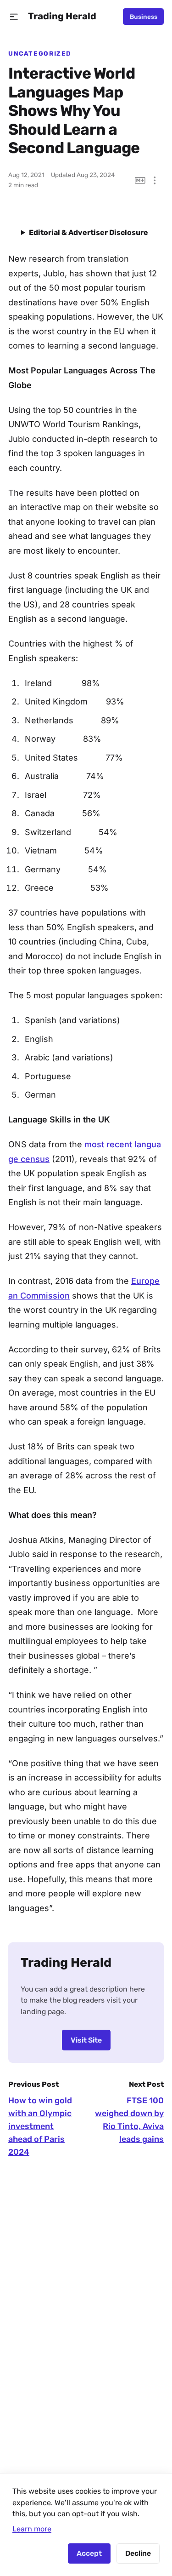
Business (144, 17)
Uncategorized (40, 53)
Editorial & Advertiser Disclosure (89, 232)
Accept (89, 2553)
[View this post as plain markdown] (140, 180)
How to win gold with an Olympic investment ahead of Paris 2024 (40, 2126)
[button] (14, 17)
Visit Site (86, 2040)
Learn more (32, 2529)
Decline (138, 2553)
